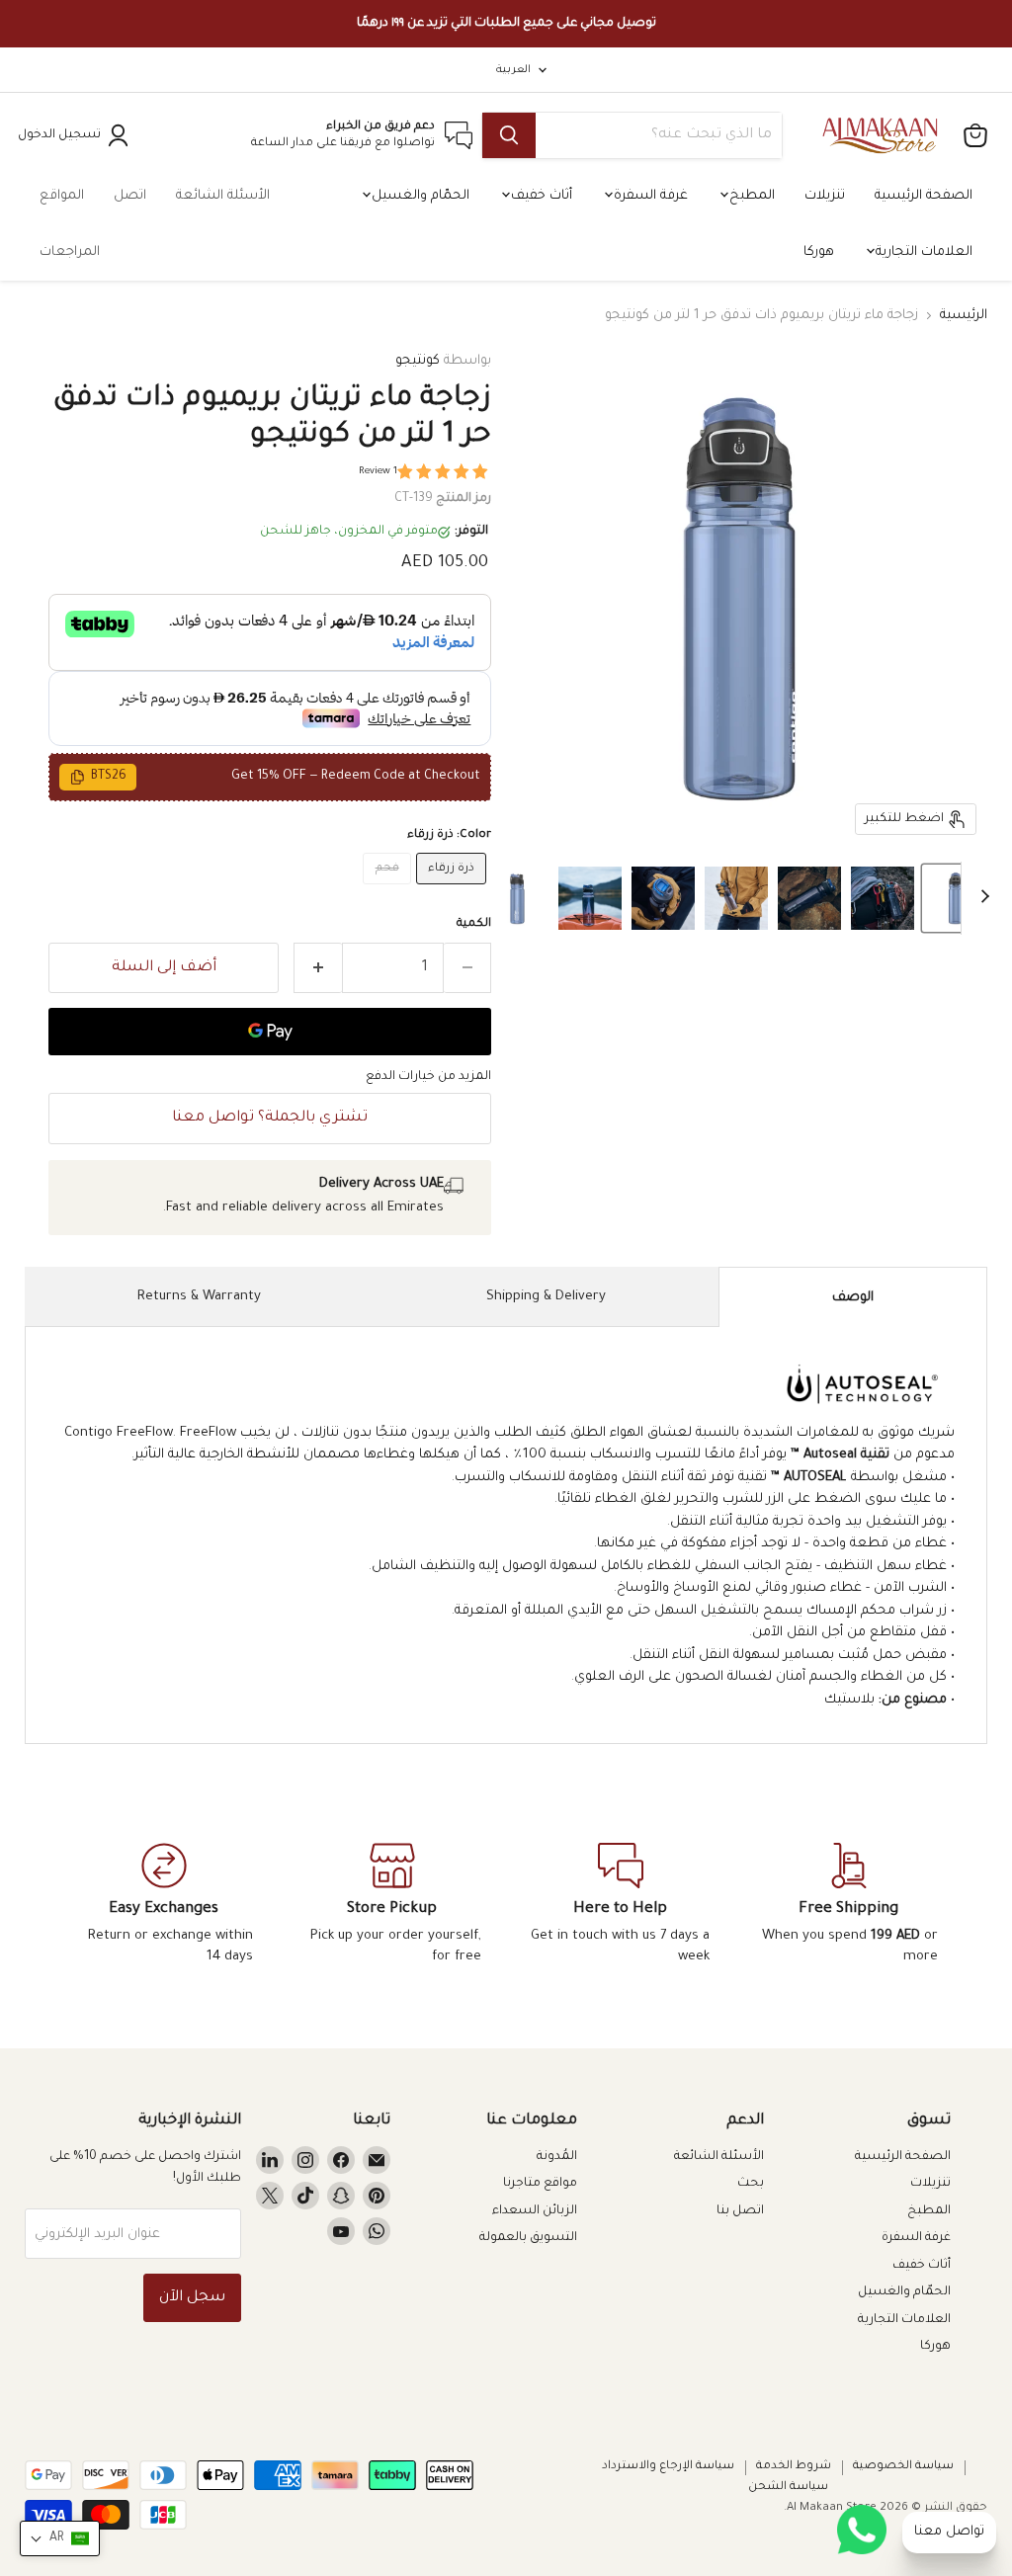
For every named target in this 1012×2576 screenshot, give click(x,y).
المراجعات (70, 252)
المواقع (62, 196)
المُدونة (557, 2157)
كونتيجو (418, 361)
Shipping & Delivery (546, 1297)
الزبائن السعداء (535, 2211)
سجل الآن (192, 2298)
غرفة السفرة (649, 196)
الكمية (474, 924)
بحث (751, 2184)
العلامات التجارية (922, 252)
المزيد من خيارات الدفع (428, 1077)
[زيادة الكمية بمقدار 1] (318, 968)
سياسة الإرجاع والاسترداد (668, 2467)
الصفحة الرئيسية (924, 196)
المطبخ (750, 196)
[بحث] (509, 135)
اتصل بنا (740, 2211)
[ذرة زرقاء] (454, 892)
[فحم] (389, 892)
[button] (956, 898)
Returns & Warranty (199, 1297)
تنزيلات (825, 196)
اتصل (130, 196)
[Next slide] (976, 898)
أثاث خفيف (540, 196)
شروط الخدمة (794, 2467)
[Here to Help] (620, 1905)
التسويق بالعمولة (528, 2238)
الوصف (853, 1298)
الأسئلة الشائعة (223, 196)
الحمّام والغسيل (419, 196)
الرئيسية (964, 316)
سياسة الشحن (788, 2488)
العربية (513, 70)
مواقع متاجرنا (540, 2184)
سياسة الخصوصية (903, 2467)
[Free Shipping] (848, 1905)
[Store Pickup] (392, 1905)
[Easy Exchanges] (164, 1905)
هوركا (819, 252)
